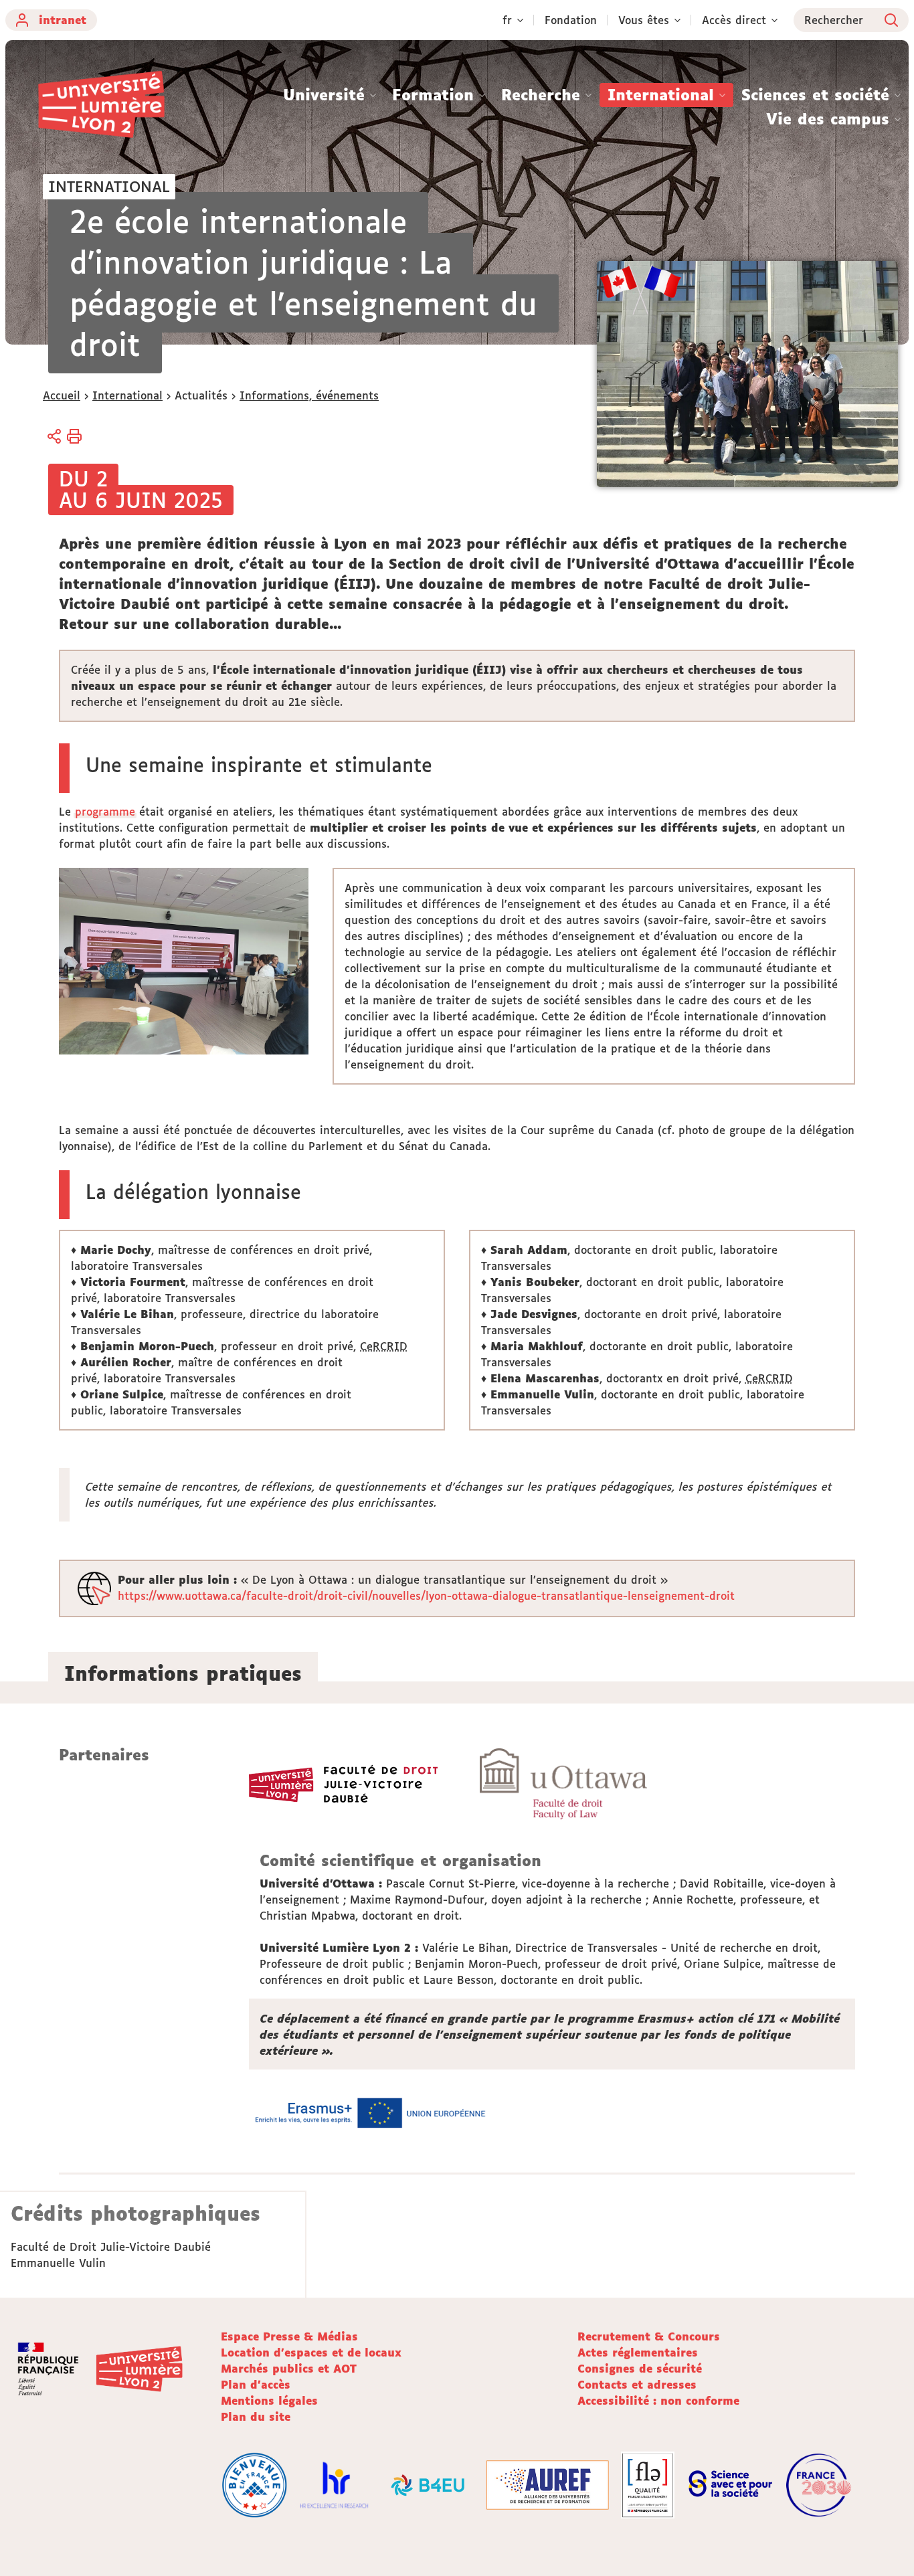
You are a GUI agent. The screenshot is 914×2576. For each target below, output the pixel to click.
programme (105, 812)
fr (507, 20)
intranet (63, 20)
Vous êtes (644, 20)
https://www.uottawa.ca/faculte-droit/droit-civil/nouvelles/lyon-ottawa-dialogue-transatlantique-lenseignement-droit (426, 1596)
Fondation (571, 20)
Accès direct (734, 20)
